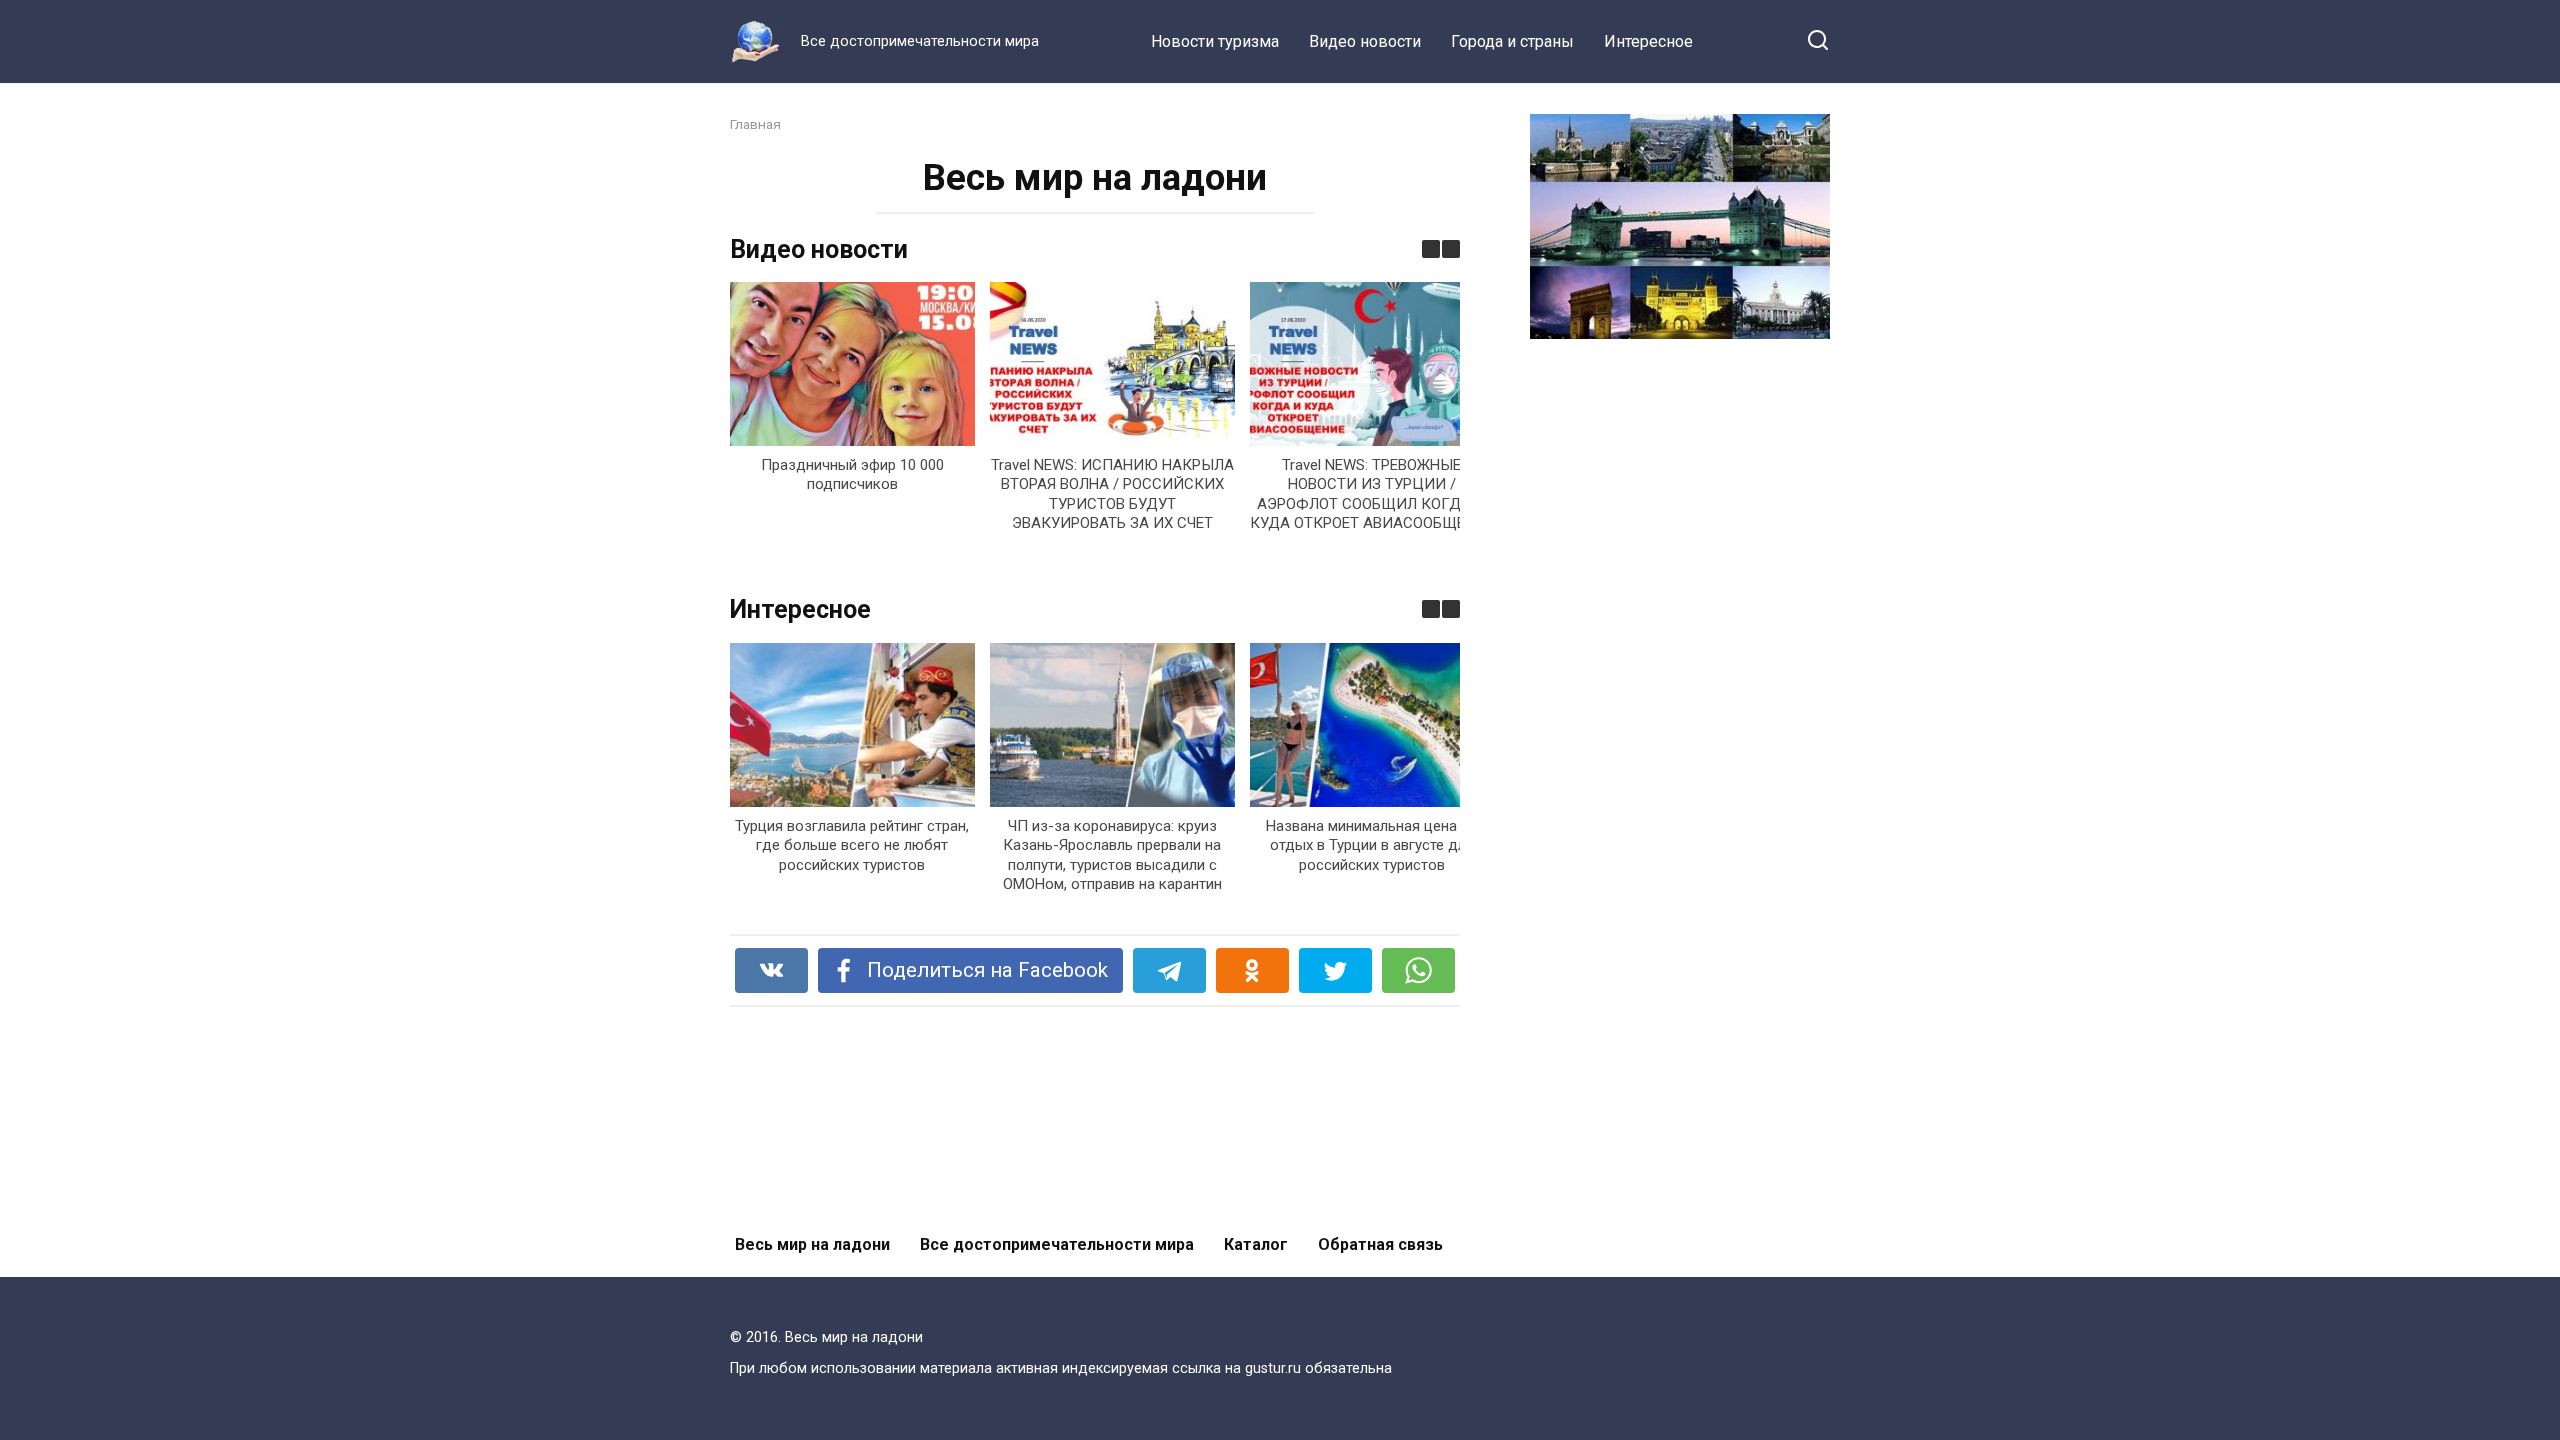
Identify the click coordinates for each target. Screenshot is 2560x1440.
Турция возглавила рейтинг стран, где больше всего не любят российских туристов (852, 844)
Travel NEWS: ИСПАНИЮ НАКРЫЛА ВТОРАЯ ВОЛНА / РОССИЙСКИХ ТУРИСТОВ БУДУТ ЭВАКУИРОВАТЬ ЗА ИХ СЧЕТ (1112, 494)
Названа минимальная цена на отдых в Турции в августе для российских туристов (1371, 844)
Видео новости (1365, 41)
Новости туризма (1215, 41)
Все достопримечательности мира (1057, 1244)
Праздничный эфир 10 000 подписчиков (852, 475)
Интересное (1648, 41)
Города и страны (1512, 41)
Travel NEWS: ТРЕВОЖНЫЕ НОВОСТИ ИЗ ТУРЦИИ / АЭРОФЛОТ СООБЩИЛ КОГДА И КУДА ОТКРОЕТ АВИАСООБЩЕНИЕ (1372, 494)
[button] (1451, 249)
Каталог (1256, 1244)
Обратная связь (1380, 1244)
